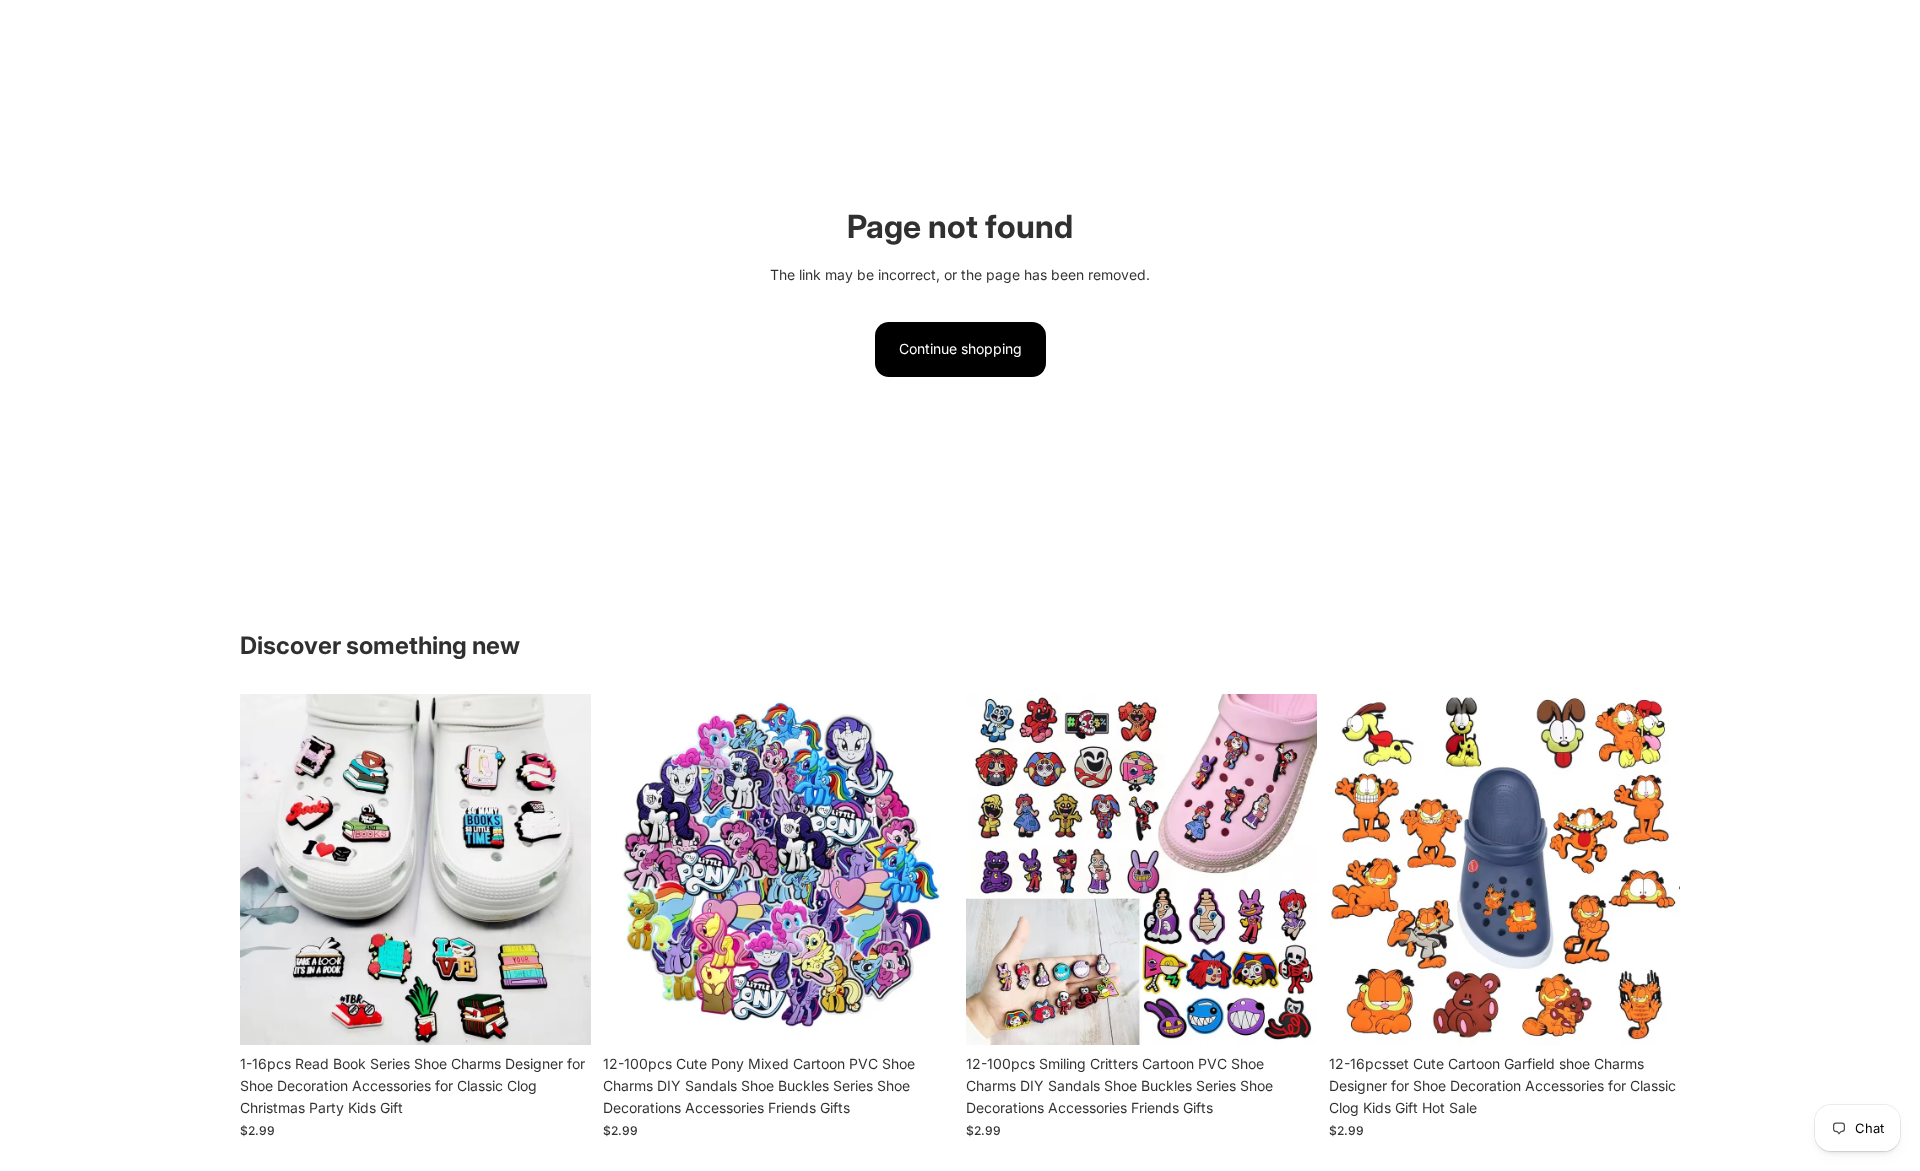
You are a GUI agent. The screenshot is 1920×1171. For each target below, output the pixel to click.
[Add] (560, 1014)
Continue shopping (960, 348)
